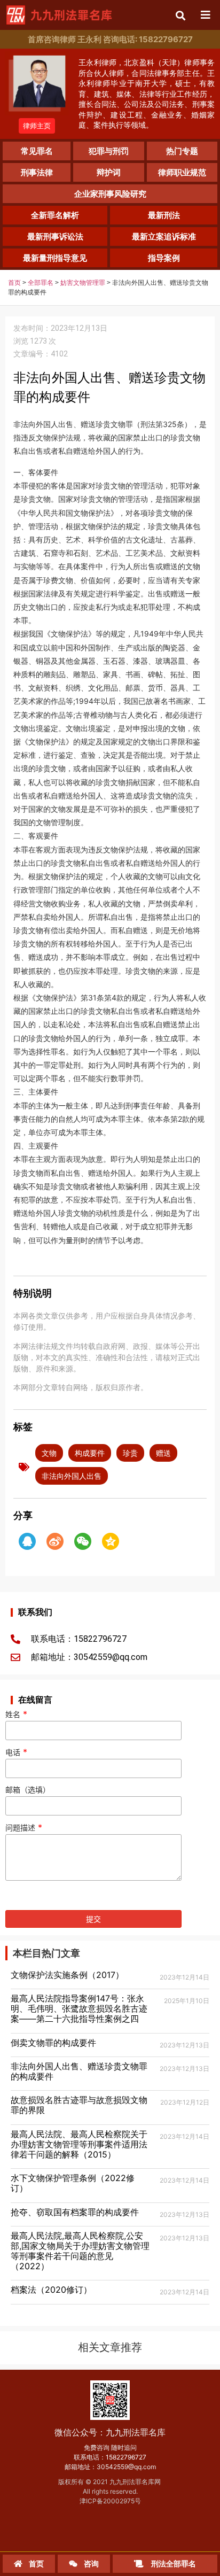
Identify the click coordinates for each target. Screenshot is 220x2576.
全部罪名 (41, 283)
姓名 (16, 1714)
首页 (14, 283)
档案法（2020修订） (51, 2290)
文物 (49, 1453)
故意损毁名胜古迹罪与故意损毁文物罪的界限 (79, 2105)
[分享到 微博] (55, 1541)
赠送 (163, 1453)
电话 (16, 1752)
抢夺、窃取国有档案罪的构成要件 (75, 2212)
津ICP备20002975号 (110, 2501)
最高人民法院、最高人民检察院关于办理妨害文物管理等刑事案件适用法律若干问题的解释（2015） (79, 2144)
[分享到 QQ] (27, 1541)
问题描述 (24, 1828)
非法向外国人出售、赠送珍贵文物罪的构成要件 (79, 2071)
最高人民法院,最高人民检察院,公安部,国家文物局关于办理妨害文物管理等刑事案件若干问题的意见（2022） (80, 2251)
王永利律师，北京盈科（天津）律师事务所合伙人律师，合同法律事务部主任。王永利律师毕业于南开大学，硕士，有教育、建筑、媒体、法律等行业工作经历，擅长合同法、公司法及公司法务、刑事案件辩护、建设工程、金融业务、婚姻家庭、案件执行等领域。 (147, 94)
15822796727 (126, 2457)
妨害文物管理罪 (83, 283)
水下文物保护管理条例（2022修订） (73, 2183)
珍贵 (130, 1453)
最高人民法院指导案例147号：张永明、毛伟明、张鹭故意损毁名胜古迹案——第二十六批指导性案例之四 (79, 2008)
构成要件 (90, 1453)
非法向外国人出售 (72, 1476)
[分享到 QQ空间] (111, 1541)
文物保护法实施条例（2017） (67, 1975)
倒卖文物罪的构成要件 (53, 2043)
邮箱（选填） (28, 1790)
